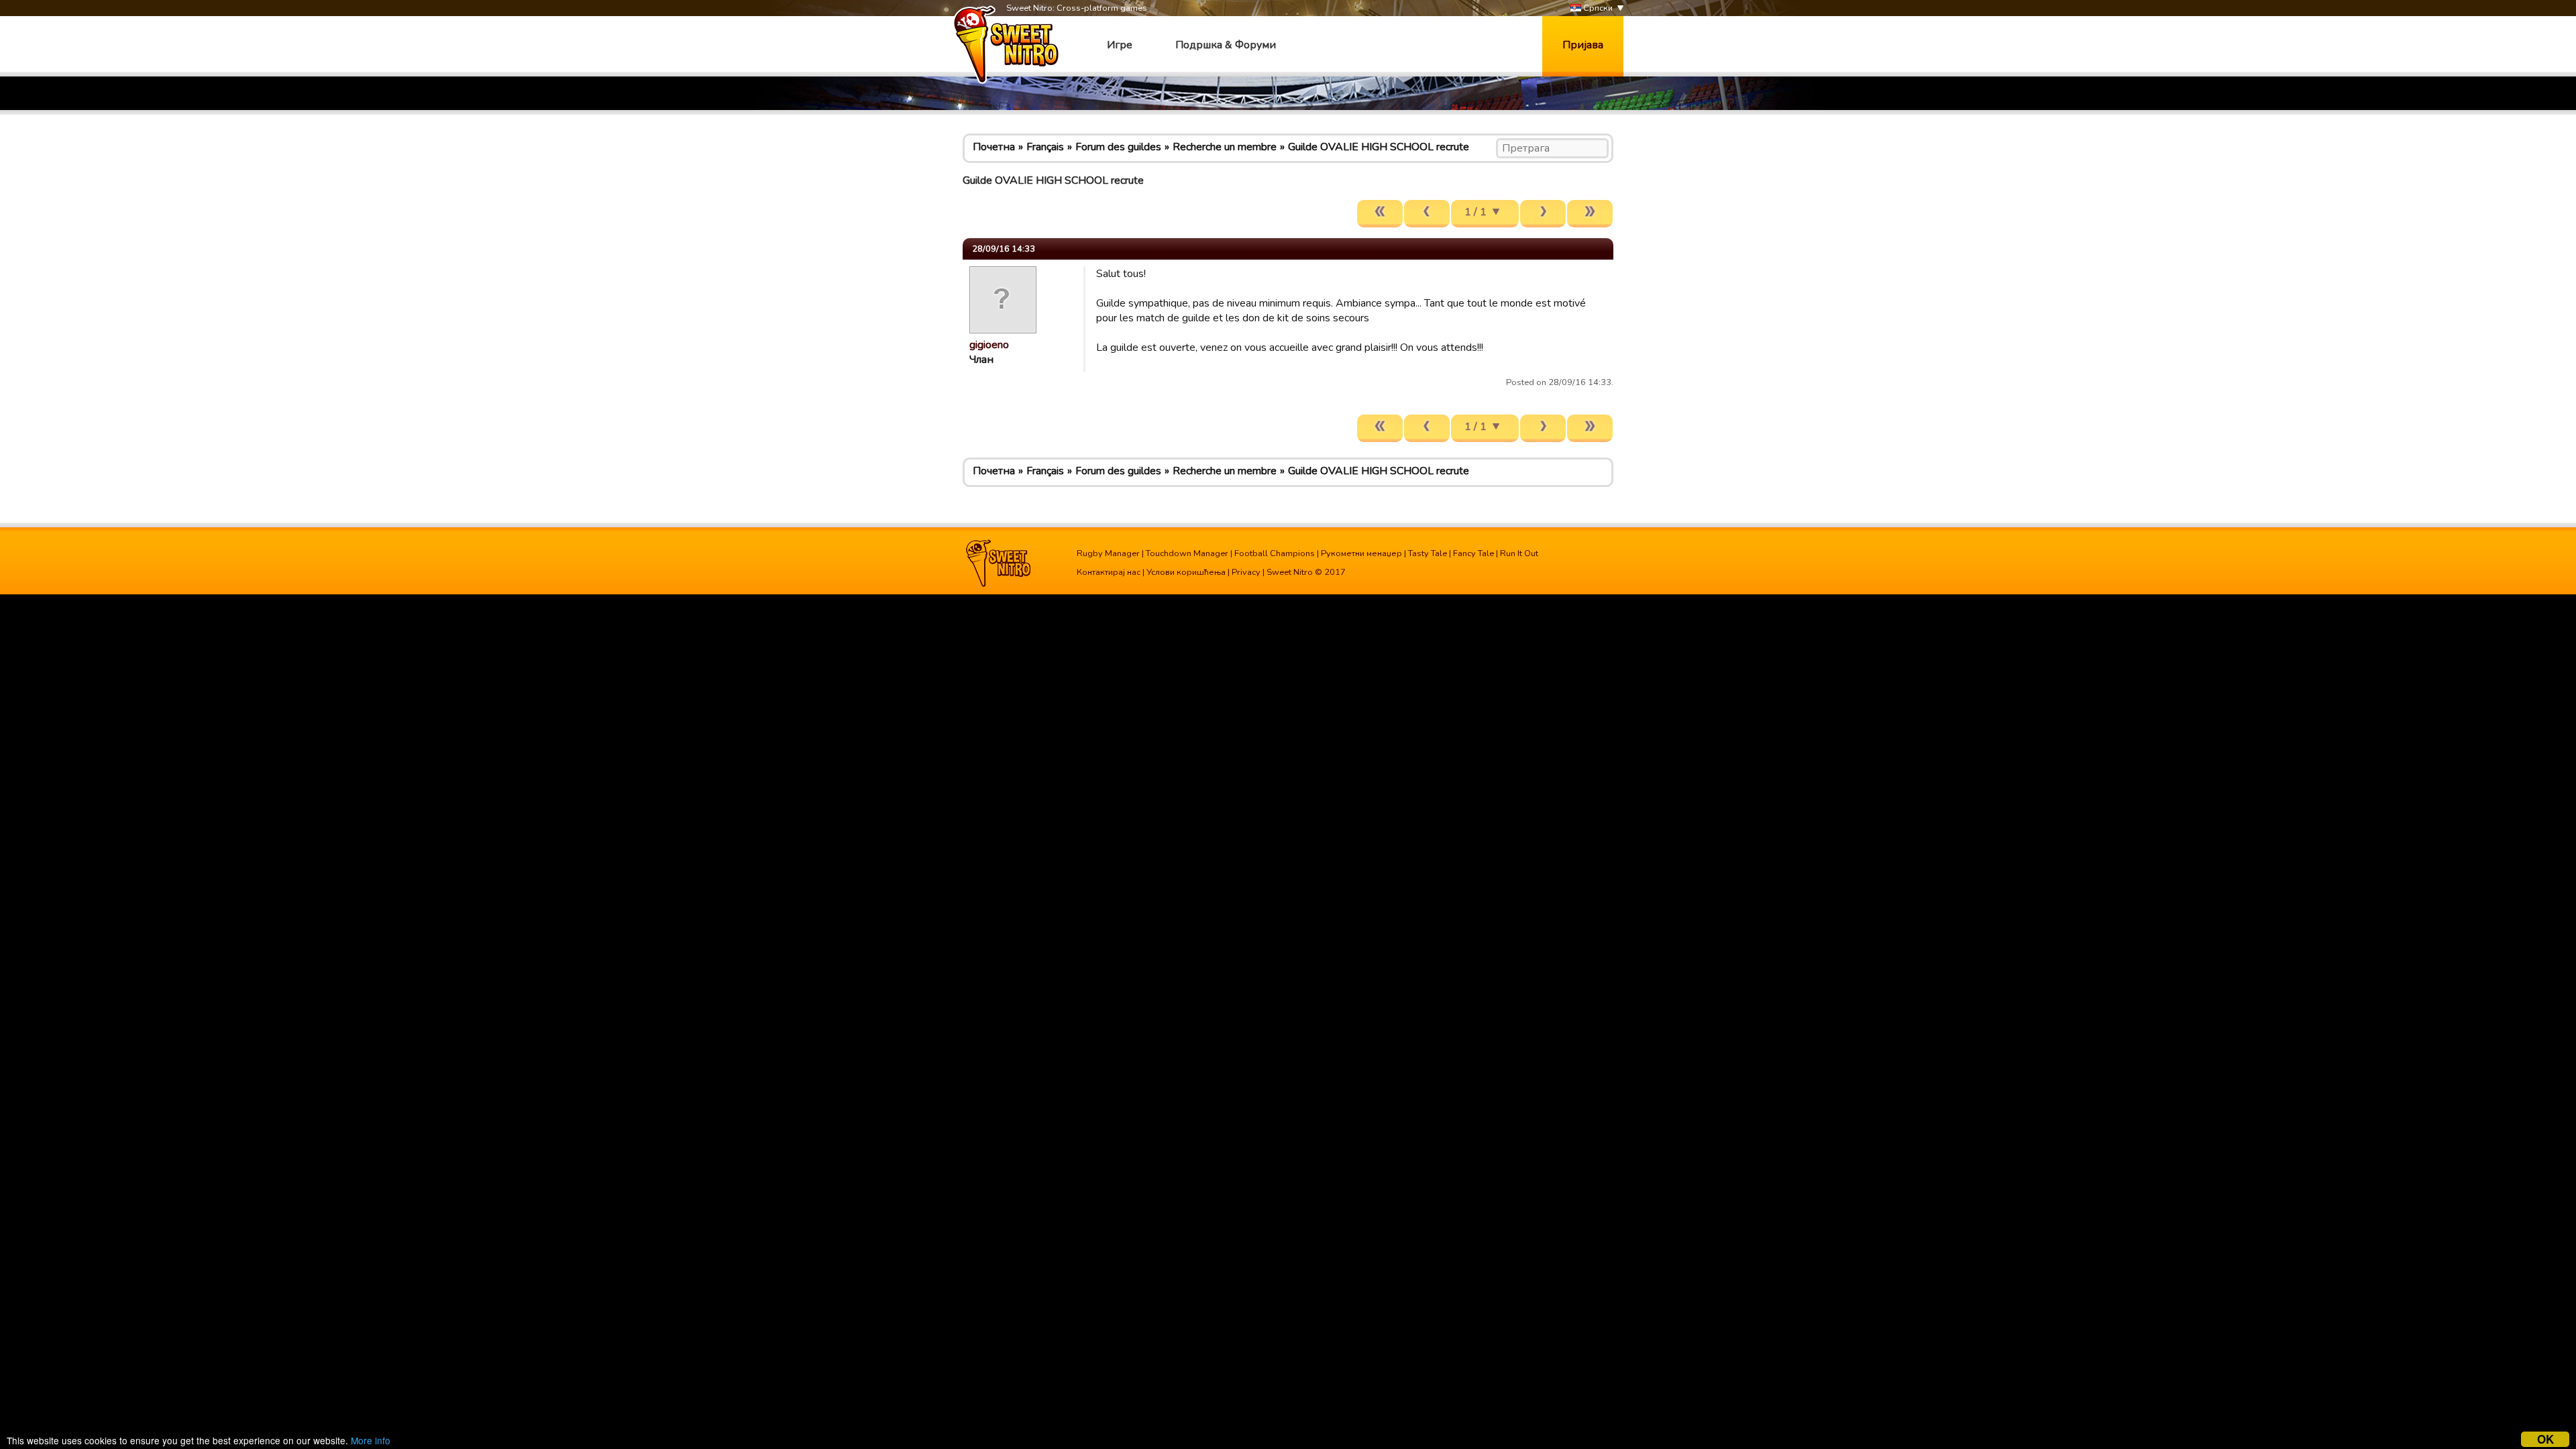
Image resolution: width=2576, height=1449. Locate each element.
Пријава (1583, 45)
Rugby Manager (1108, 553)
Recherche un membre (1225, 147)
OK (2545, 1439)
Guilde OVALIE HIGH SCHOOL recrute (1379, 147)
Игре (1120, 45)
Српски (1597, 8)
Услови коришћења (1186, 572)
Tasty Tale (1428, 553)
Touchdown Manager (1187, 553)
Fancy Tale (1473, 553)
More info (371, 1440)
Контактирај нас (1109, 572)
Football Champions (1275, 553)
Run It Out (1519, 553)
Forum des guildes (1118, 147)
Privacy (1246, 572)
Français (1045, 147)
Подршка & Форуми (1226, 45)
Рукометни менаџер (1361, 553)
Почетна (994, 147)
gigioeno (989, 345)
